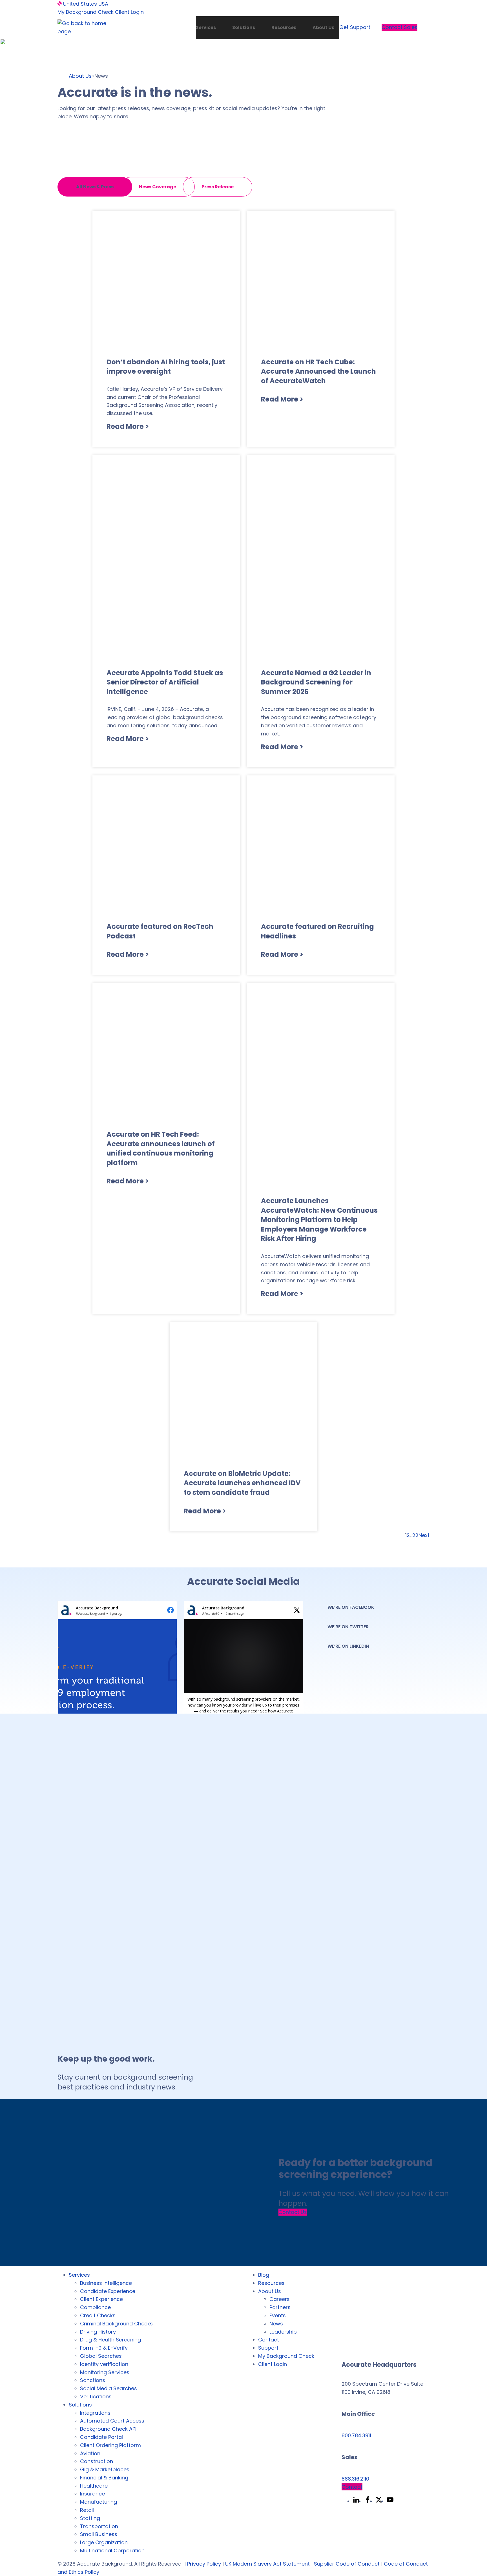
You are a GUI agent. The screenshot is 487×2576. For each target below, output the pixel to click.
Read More (128, 426)
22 (415, 1535)
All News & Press (95, 187)
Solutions (244, 27)
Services (206, 27)
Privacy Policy (204, 2564)
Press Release (218, 187)
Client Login (129, 12)
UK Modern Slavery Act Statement (267, 2564)
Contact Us (293, 2212)
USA (103, 4)
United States (80, 4)
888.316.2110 (355, 2479)
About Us (323, 27)
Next (424, 1535)
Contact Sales (399, 27)
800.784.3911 (356, 2435)
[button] (117, 1694)
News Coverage (158, 187)
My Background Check (86, 12)
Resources (284, 27)
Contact (352, 2487)
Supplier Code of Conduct (347, 2564)
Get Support (355, 27)
